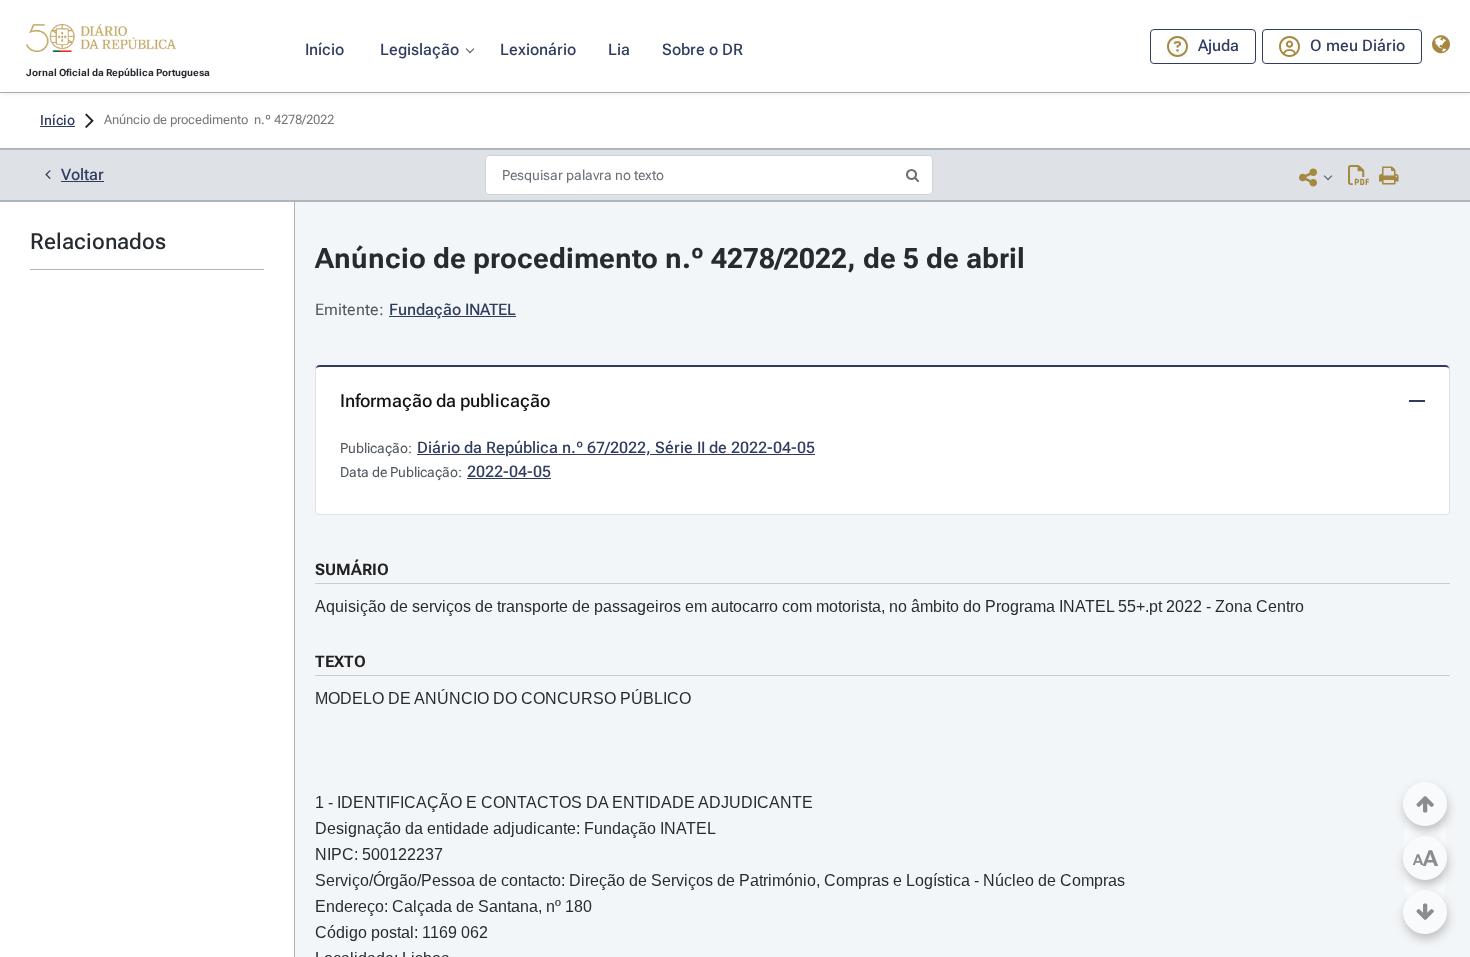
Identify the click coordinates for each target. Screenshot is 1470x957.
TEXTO (340, 661)
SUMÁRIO (352, 569)
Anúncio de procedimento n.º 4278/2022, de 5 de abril (670, 258)
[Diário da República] (101, 42)
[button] (101, 41)
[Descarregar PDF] (1358, 177)
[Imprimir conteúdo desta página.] (1389, 177)
